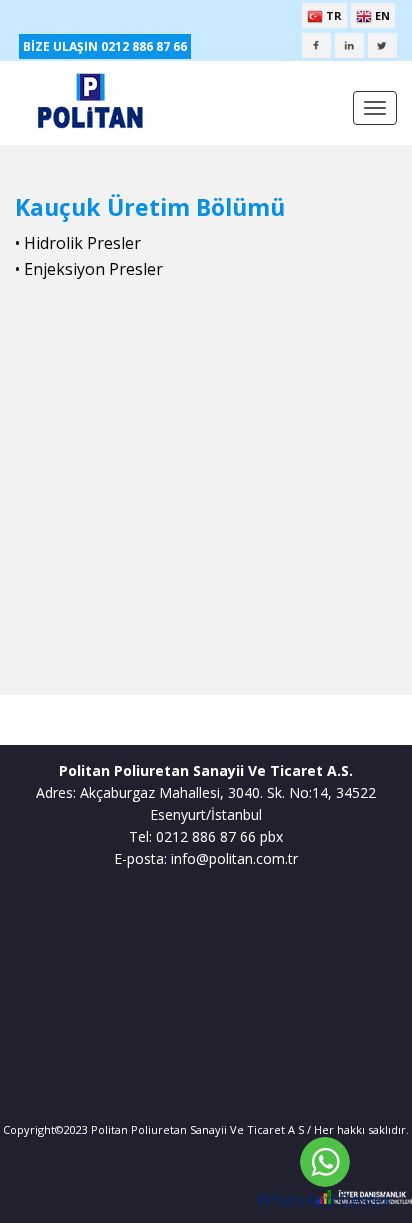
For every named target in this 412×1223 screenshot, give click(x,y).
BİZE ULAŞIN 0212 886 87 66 (105, 46)
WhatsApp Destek (324, 1200)
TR (332, 15)
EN (381, 15)
